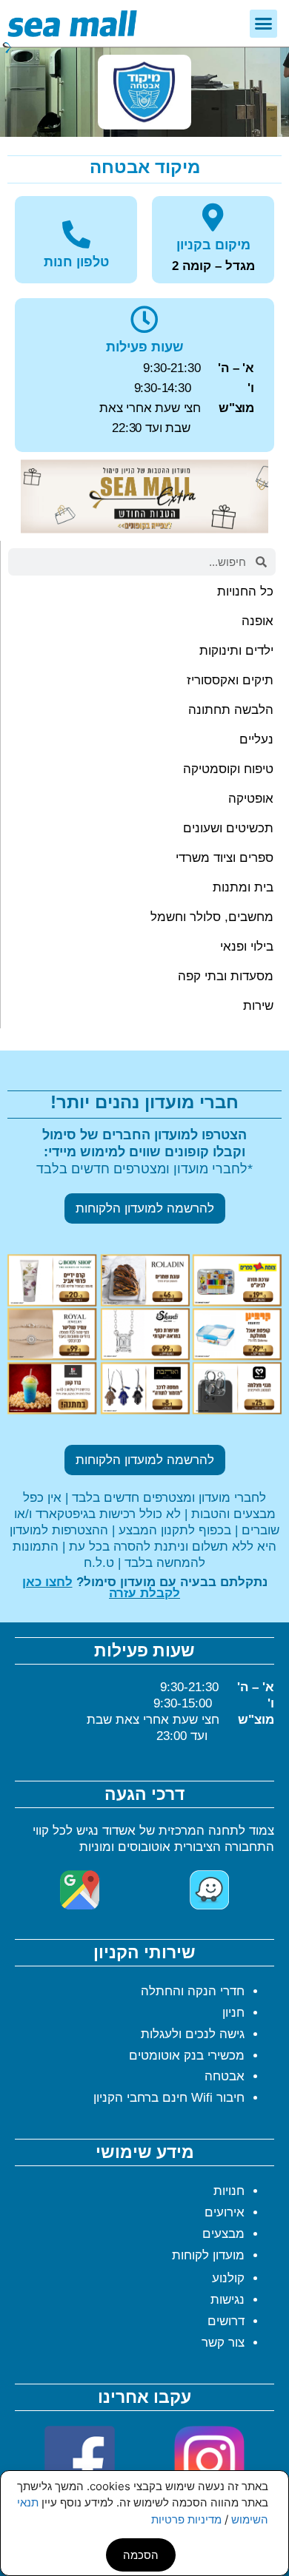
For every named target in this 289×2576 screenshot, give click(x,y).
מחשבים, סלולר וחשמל (212, 917)
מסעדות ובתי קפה (226, 976)
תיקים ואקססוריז (230, 680)
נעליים (256, 739)
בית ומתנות (243, 887)
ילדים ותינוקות (236, 651)
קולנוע (228, 2278)
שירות (258, 1006)
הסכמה (141, 2555)
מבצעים (223, 2234)
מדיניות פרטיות (186, 2519)
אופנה (258, 621)
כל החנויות (245, 591)
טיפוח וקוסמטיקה (228, 769)
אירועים (225, 2212)
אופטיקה (251, 799)
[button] (264, 24)
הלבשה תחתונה (231, 710)
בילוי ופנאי (247, 947)
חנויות (229, 2191)
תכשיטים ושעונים (228, 828)
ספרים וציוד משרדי (225, 858)
